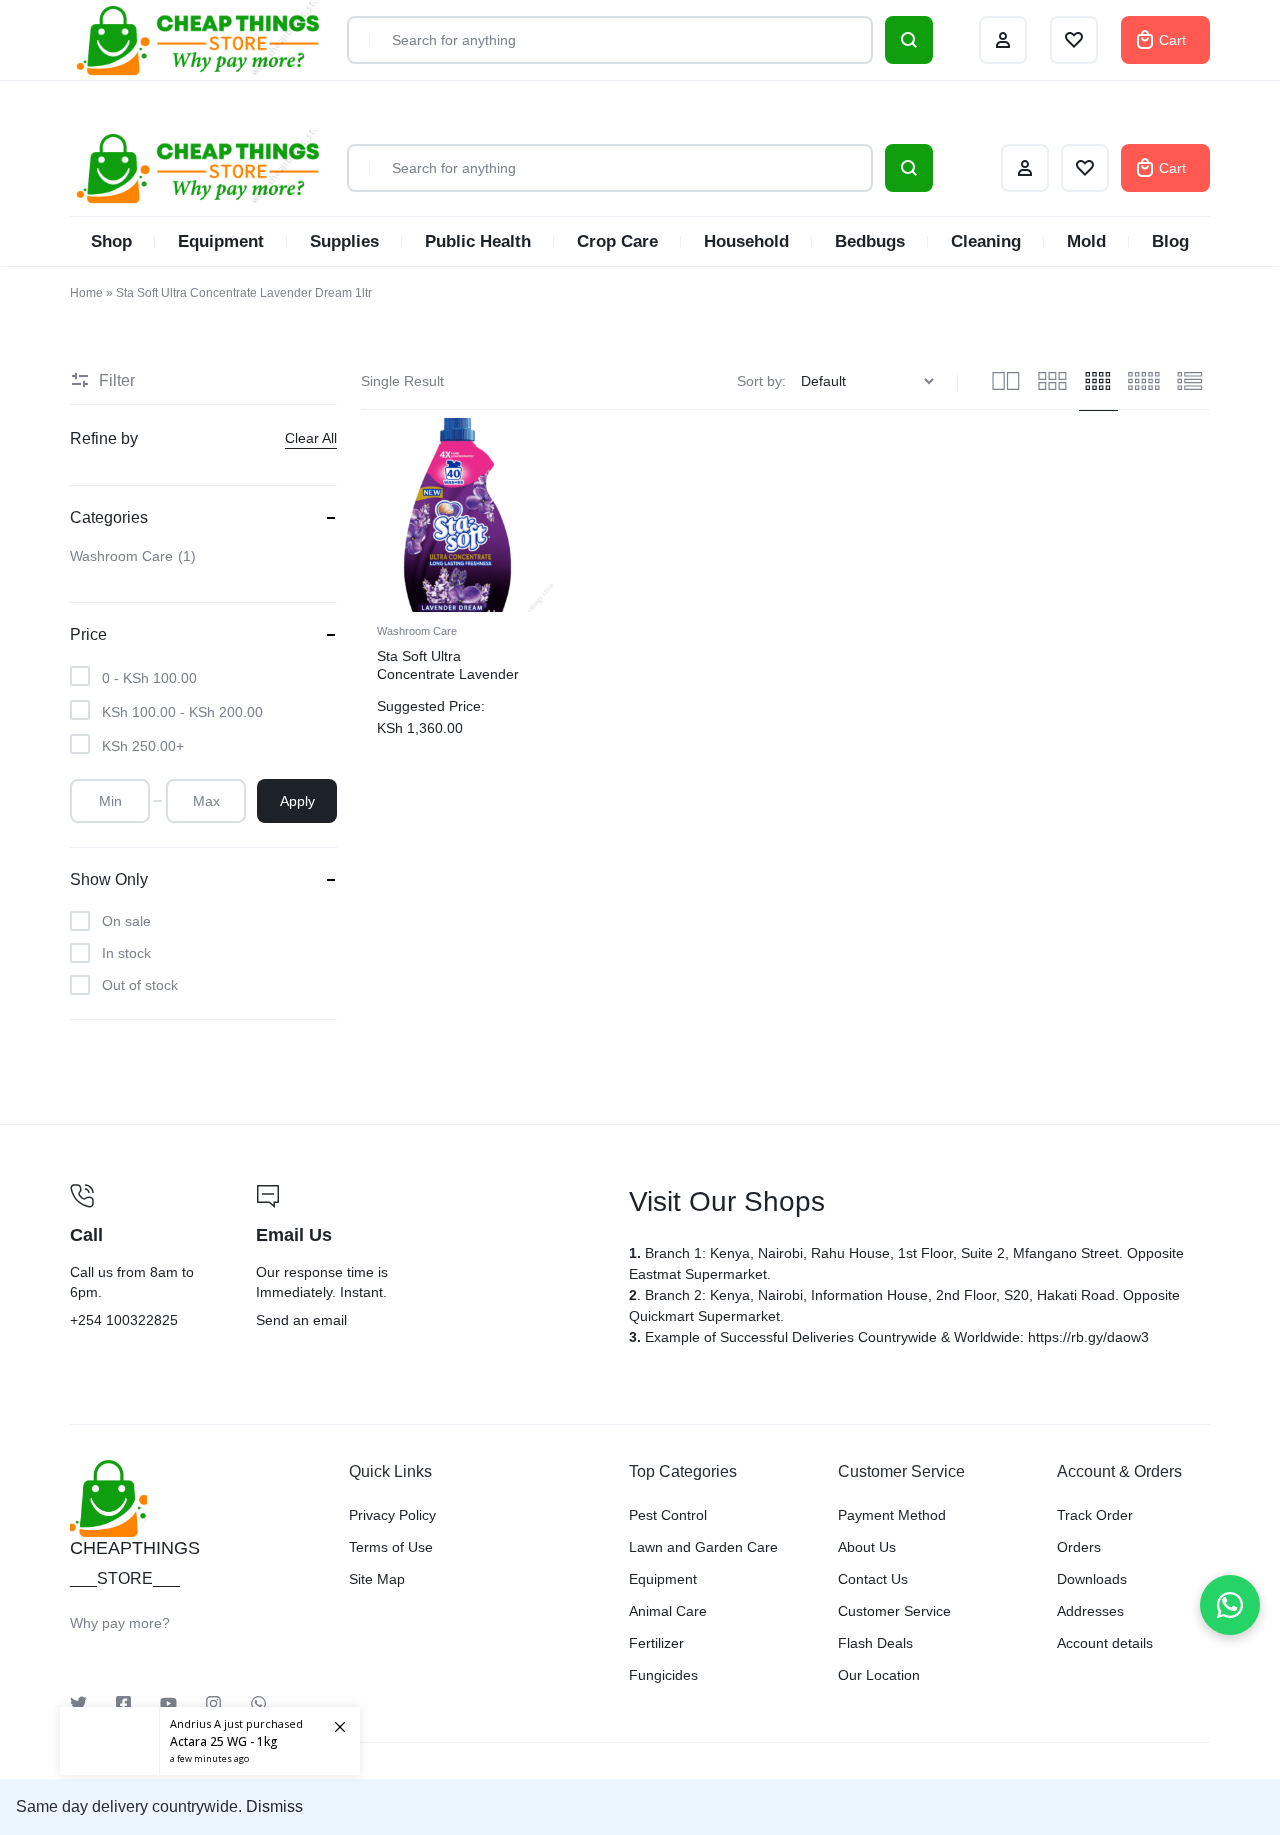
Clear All (311, 438)
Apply (297, 801)
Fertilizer (656, 1643)
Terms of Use (391, 1547)
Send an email (430, 1258)
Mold (1086, 241)
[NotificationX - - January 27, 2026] (210, 1741)
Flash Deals (875, 1643)
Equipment (221, 241)
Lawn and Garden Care (703, 1547)
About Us (867, 1547)
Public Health (478, 241)
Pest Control (668, 1515)
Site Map (377, 1579)
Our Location (879, 1675)
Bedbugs (870, 241)
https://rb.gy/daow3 (1088, 1337)
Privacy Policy (392, 1515)
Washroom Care (417, 631)
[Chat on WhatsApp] (1230, 1605)
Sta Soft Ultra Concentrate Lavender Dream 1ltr (448, 674)
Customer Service (894, 1611)
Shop (111, 241)
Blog (1170, 241)
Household (746, 241)
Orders (1079, 1547)
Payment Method (892, 1515)
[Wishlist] (1085, 168)
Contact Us (873, 1579)
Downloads (1092, 1579)
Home (86, 293)
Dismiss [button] (274, 1806)
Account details (1105, 1643)
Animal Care (668, 1611)
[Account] (1025, 168)
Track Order (1095, 1515)
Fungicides (663, 1675)
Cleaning (986, 241)
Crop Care (617, 241)
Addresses (1090, 1611)
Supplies (344, 241)
